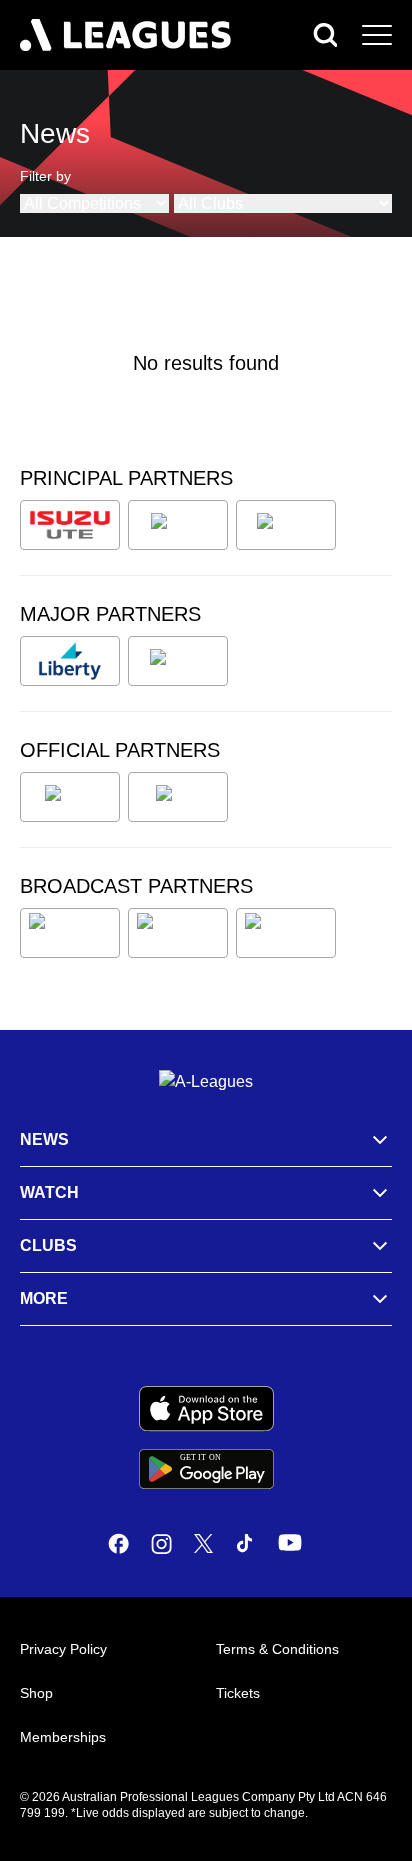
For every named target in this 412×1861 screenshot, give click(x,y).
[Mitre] (70, 797)
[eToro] (178, 661)
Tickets (238, 1693)
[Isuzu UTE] (70, 525)
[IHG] (178, 797)
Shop (36, 1693)
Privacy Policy (63, 1649)
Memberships (63, 1737)
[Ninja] (178, 525)
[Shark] (286, 525)
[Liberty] (70, 661)
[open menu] (377, 35)
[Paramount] (178, 933)
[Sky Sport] (286, 933)
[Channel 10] (70, 933)
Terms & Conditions (277, 1649)
